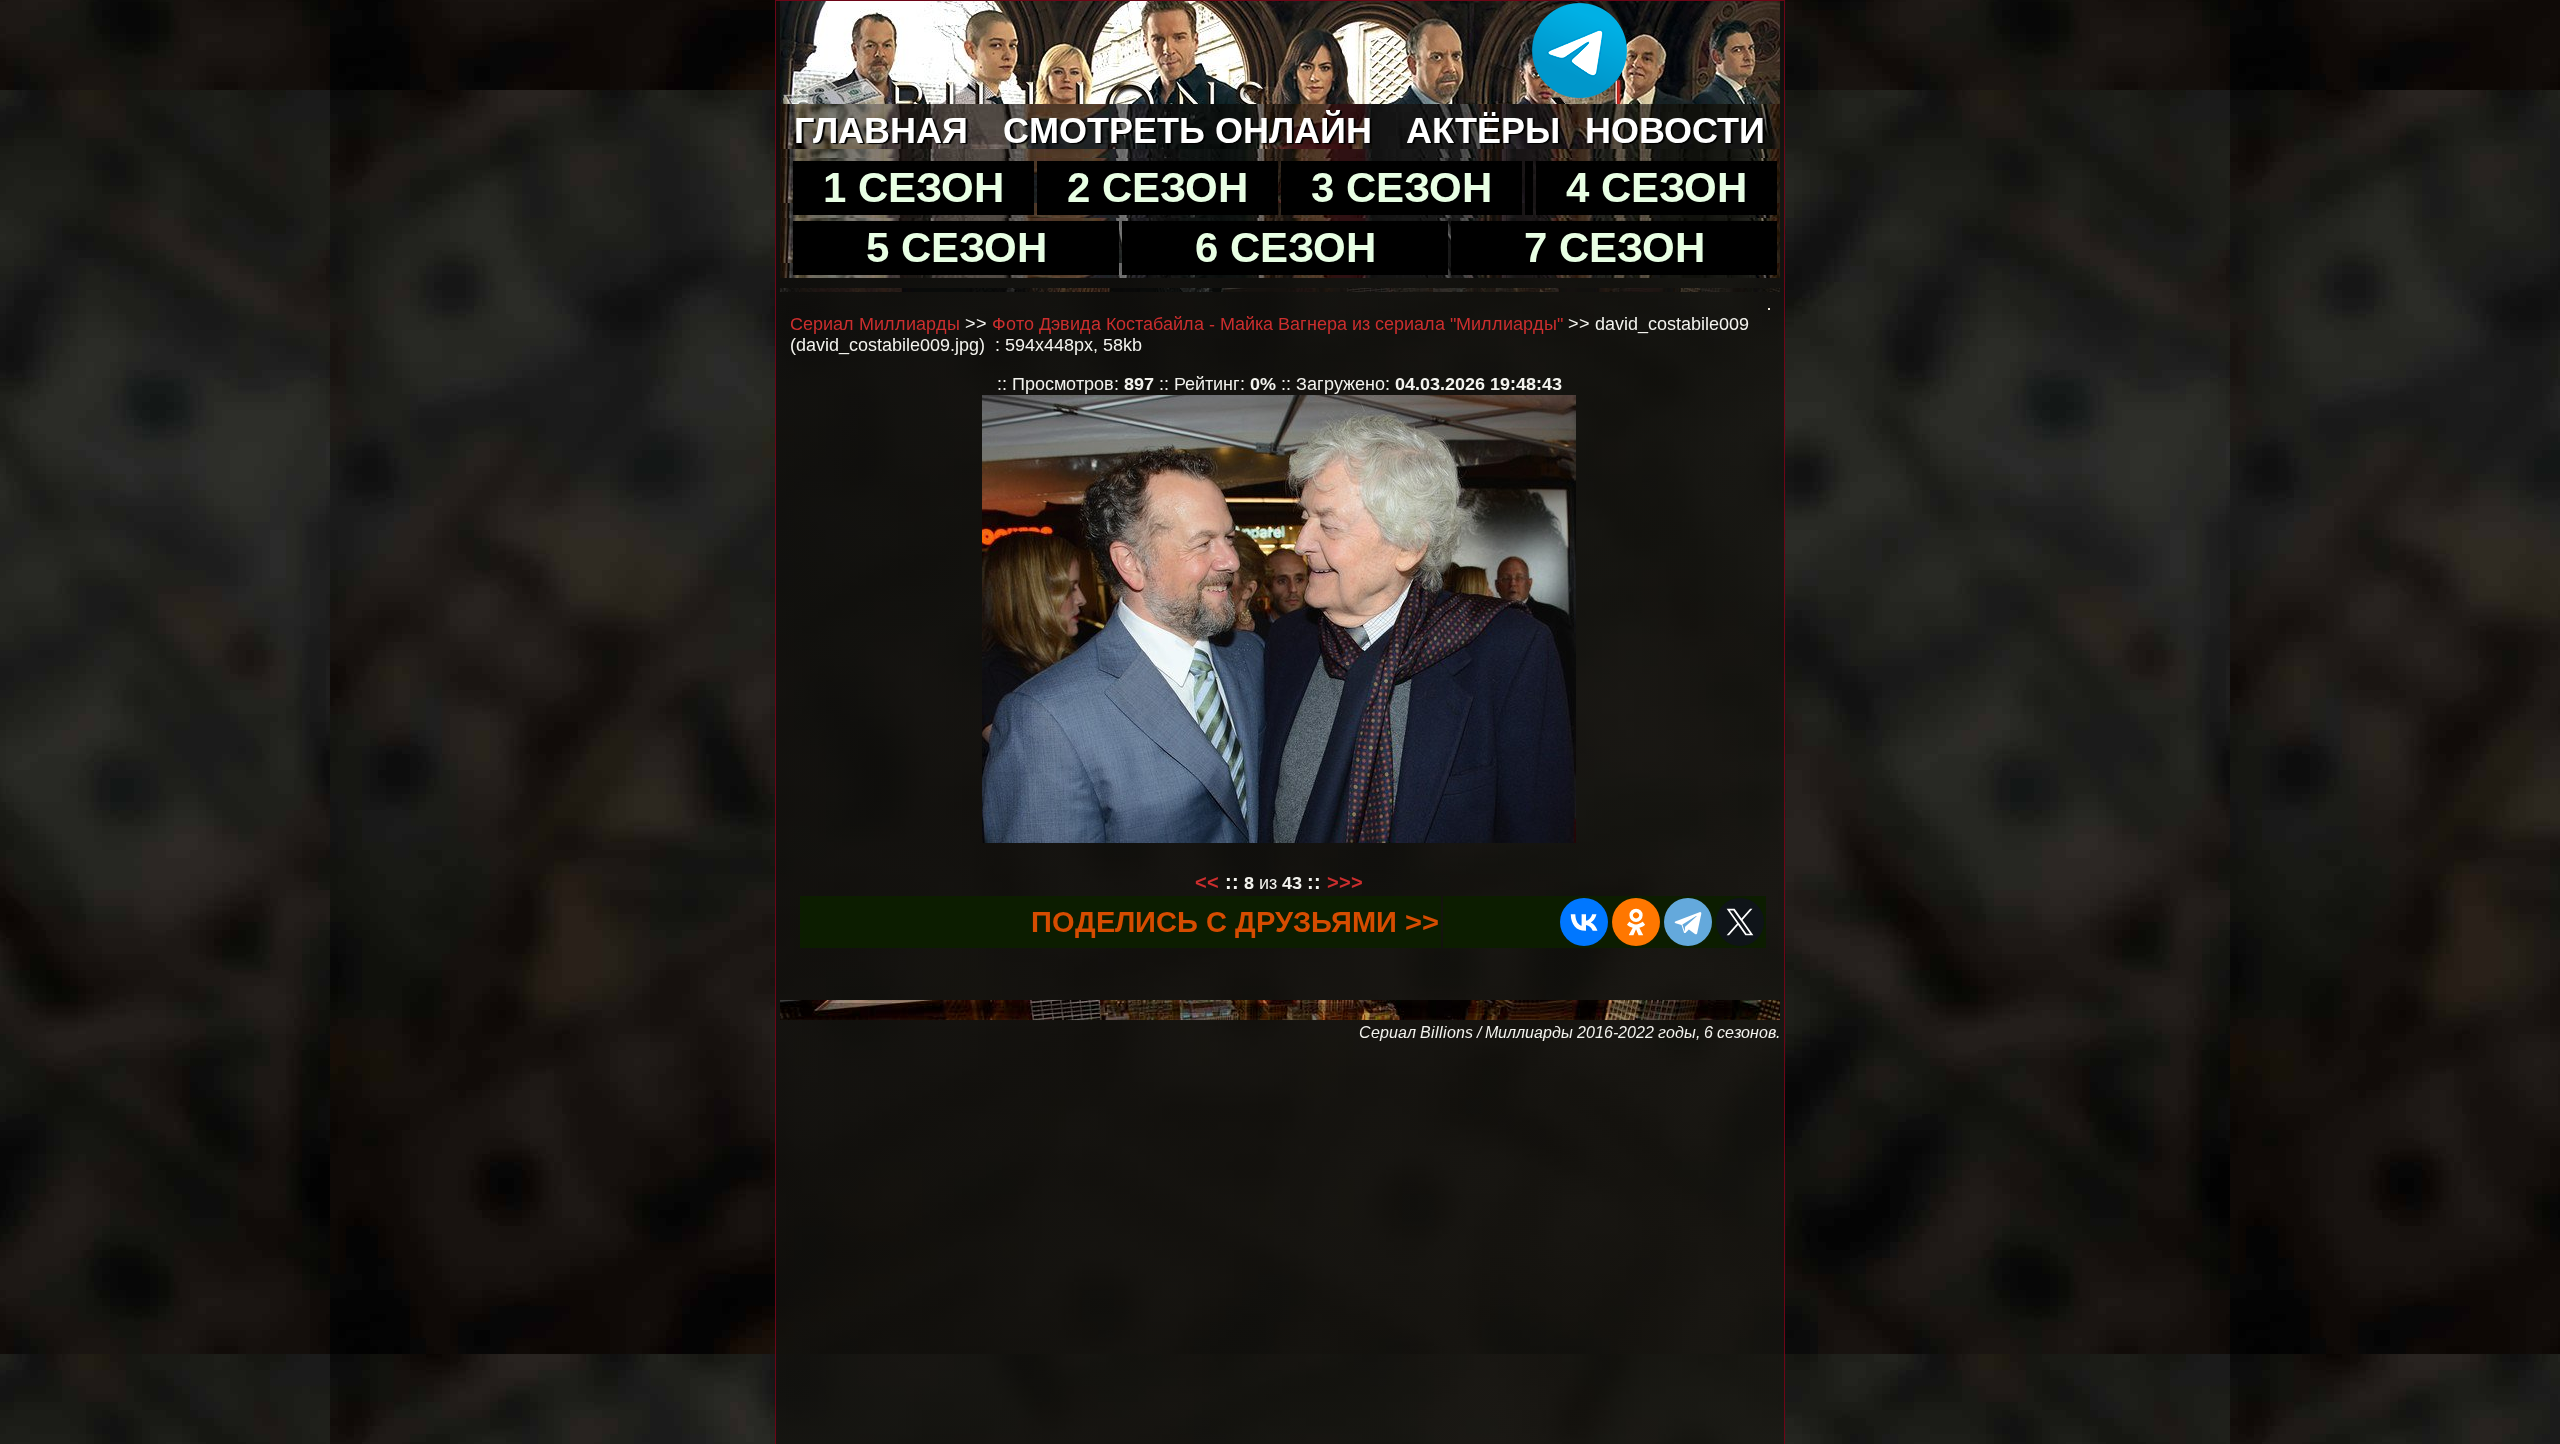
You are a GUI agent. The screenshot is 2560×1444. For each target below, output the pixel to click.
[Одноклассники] (1636, 922)
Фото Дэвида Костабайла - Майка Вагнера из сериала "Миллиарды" (1277, 324)
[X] (1740, 922)
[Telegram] (1688, 922)
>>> (1345, 882)
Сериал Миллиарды (875, 324)
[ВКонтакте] (1584, 922)
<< (1207, 882)
